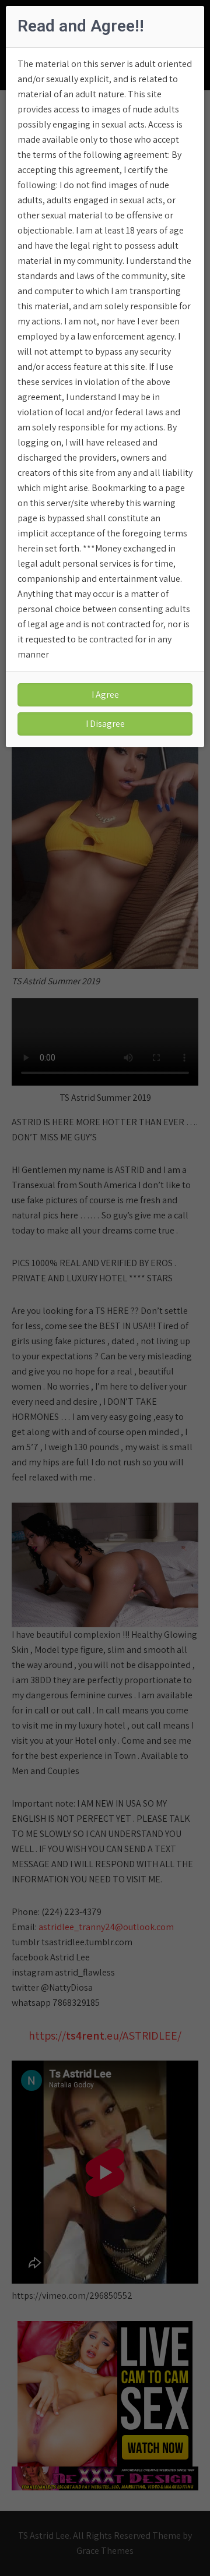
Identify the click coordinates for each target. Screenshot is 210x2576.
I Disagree (105, 724)
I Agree (105, 695)
